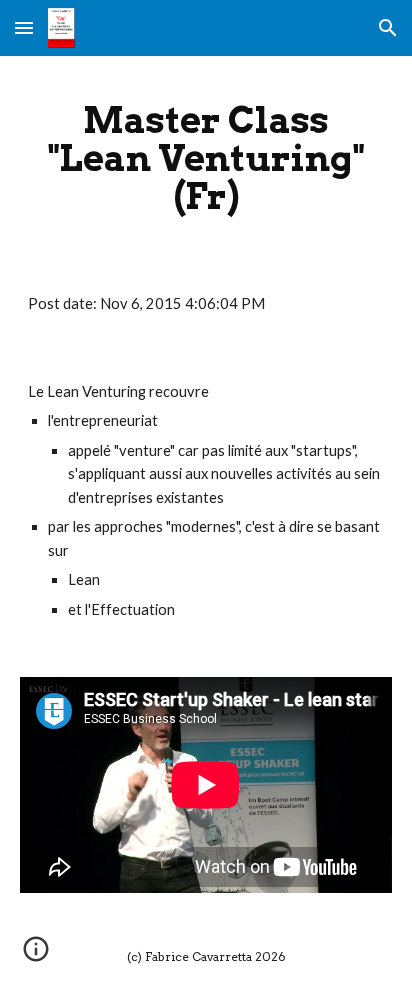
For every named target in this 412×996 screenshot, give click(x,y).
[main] (206, 158)
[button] (24, 27)
